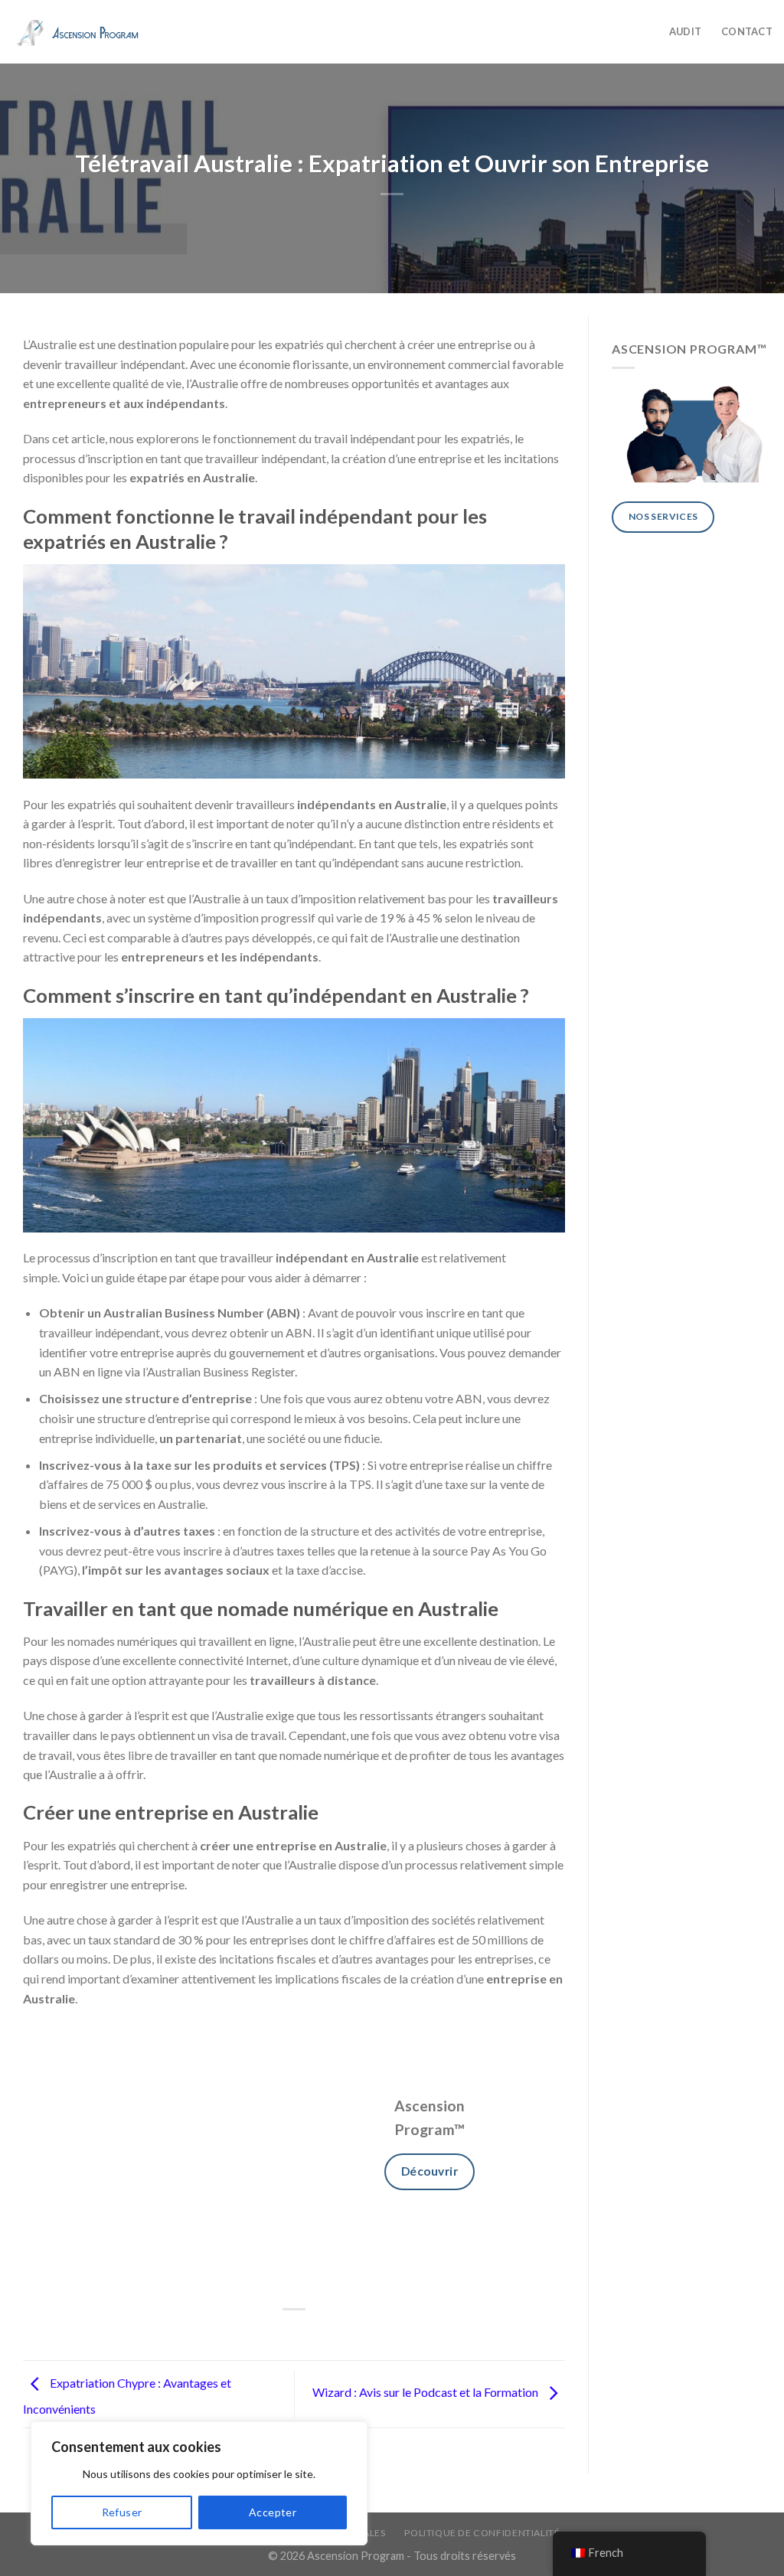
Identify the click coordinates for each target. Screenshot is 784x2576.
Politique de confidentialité (482, 2533)
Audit (685, 31)
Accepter (273, 2512)
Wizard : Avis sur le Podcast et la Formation (426, 2393)
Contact (747, 31)
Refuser (122, 2512)
